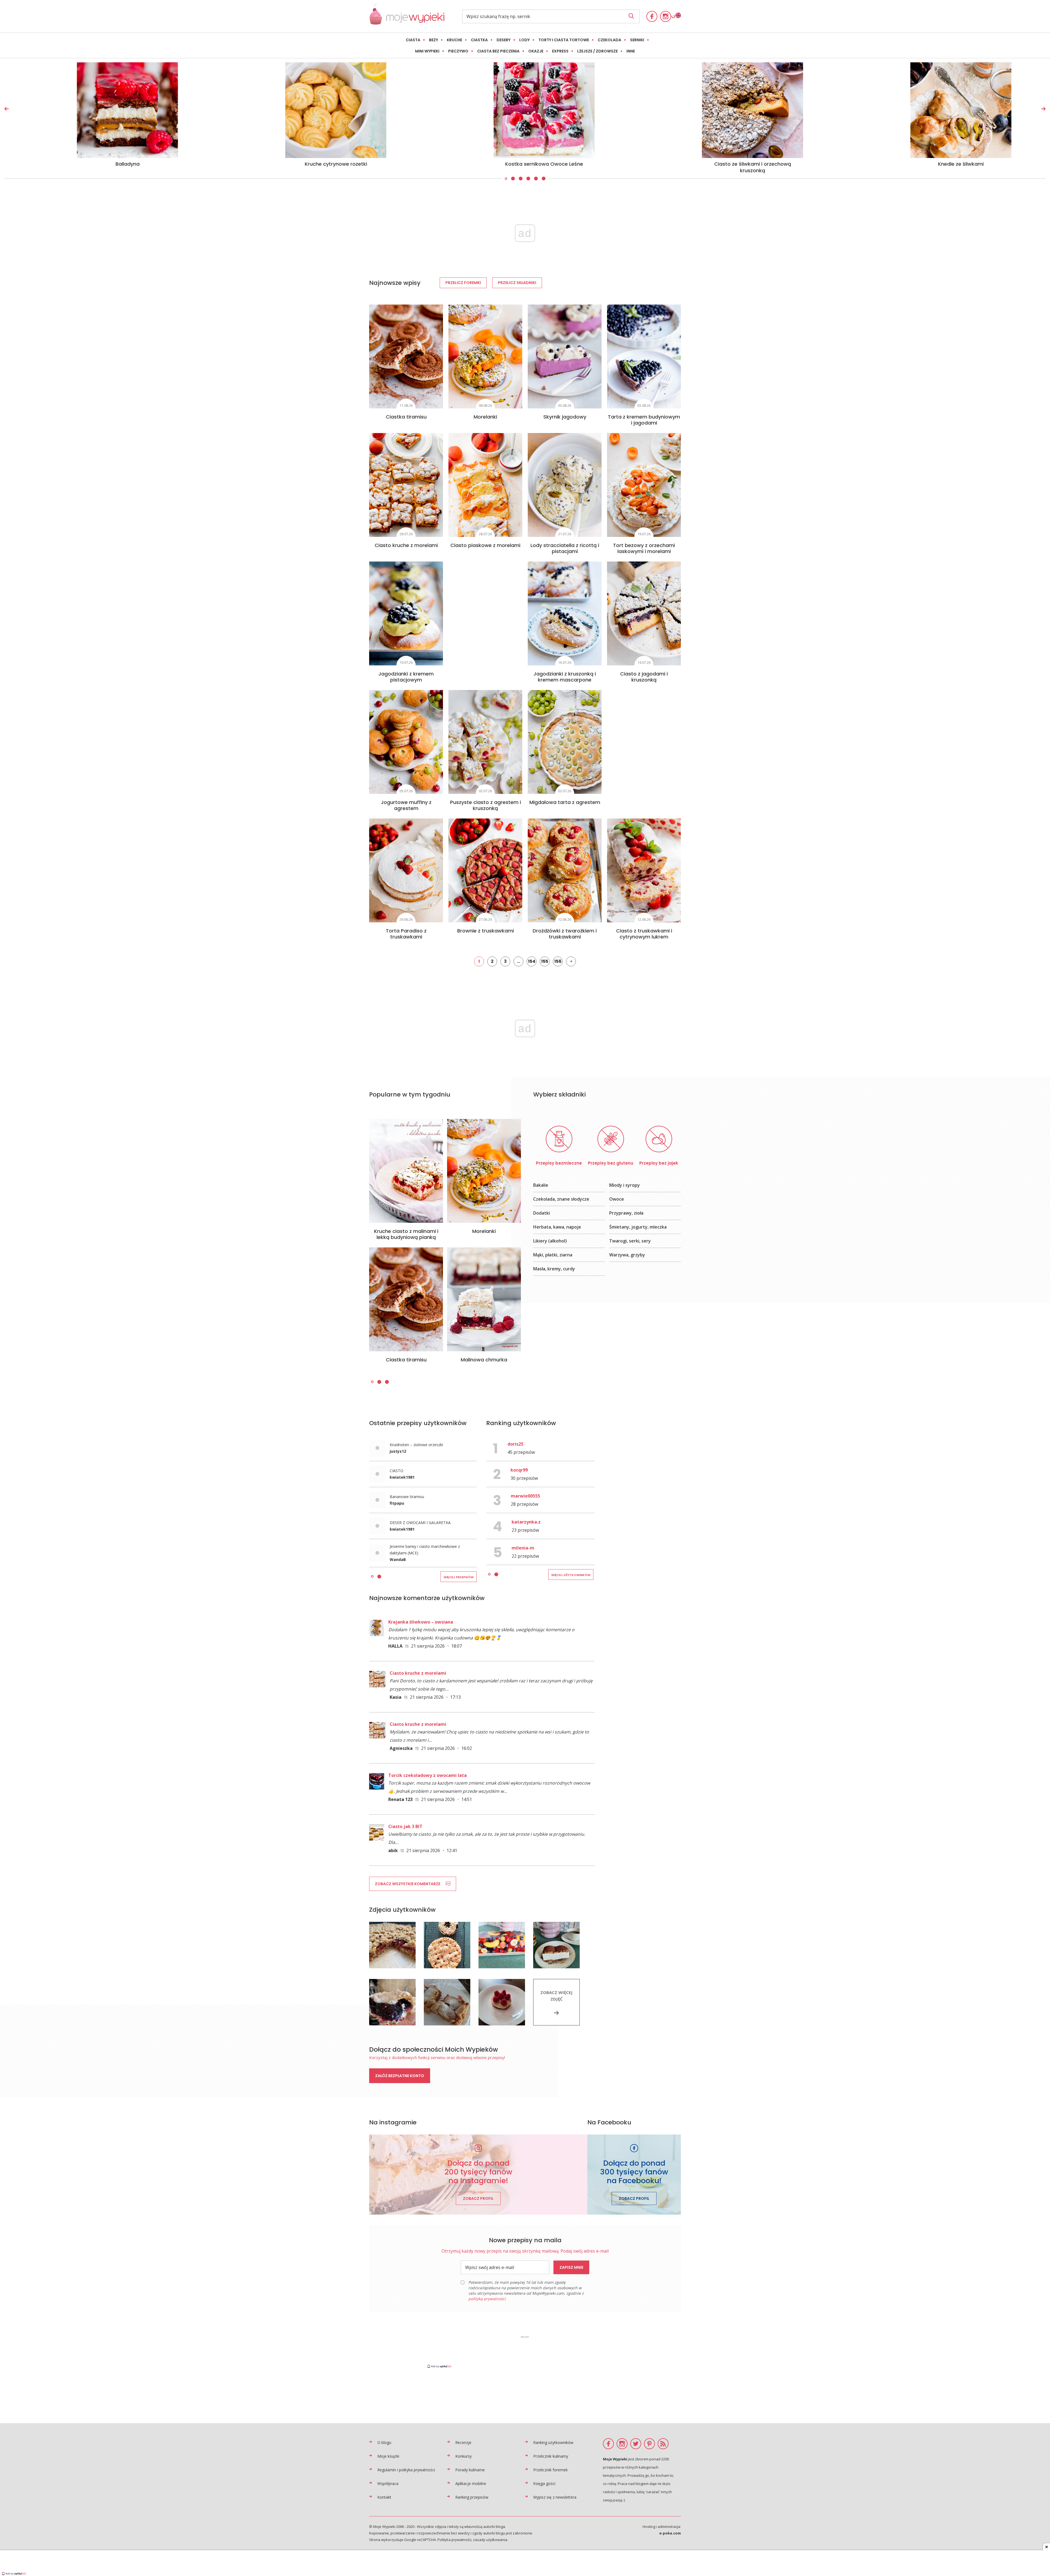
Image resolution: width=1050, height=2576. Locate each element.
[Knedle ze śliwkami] (942, 110)
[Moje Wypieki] (407, 23)
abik (393, 1850)
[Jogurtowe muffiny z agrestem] (406, 742)
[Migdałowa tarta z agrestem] (565, 742)
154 (532, 961)
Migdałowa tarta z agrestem (565, 802)
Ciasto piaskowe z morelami (485, 545)
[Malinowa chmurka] (484, 1299)
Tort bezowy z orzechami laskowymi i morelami (644, 548)
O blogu (384, 2442)
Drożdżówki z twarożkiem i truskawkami (565, 934)
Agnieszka (401, 1748)
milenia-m (523, 1548)
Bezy (434, 40)
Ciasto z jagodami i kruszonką (644, 677)
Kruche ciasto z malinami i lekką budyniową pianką (406, 1234)
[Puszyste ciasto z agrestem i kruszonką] (485, 742)
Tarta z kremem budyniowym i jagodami (644, 420)
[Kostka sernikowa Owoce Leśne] (525, 110)
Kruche (454, 40)
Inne (631, 51)
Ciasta (413, 40)
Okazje (536, 51)
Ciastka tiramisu (406, 417)
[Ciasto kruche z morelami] (406, 485)
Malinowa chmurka (484, 1360)
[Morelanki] (485, 356)
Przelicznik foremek (550, 2470)
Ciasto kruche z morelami (406, 545)
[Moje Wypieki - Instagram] (666, 16)
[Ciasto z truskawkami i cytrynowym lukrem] (644, 870)
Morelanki (485, 417)
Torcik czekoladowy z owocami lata (428, 1775)
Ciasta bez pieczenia (498, 51)
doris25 (515, 1444)
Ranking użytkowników (553, 2442)
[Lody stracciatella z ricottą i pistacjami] (565, 485)
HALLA (395, 1646)
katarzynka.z (526, 1522)
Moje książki (388, 2456)
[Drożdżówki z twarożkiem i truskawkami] (565, 870)
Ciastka (479, 40)
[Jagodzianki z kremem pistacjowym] (406, 613)
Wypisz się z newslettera (555, 2497)
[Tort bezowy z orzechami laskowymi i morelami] (644, 485)
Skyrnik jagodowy (565, 417)
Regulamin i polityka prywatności (406, 2470)
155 (545, 961)
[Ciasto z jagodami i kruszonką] (644, 613)
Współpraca (388, 2483)
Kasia (396, 1697)
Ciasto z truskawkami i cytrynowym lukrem (644, 934)
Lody (524, 40)
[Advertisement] (525, 2352)
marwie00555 (525, 1496)
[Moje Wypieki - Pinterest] (649, 2444)
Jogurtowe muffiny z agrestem (406, 805)
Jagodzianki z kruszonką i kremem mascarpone (565, 677)
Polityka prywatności (454, 2540)
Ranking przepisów (472, 2497)
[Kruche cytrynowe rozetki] (317, 110)
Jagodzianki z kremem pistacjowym (406, 677)
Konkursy (463, 2456)
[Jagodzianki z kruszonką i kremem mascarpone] (565, 613)
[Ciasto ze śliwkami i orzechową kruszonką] (733, 110)
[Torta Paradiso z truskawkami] (406, 870)
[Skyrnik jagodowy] (565, 356)
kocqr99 (519, 1470)
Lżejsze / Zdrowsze (597, 51)
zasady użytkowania (490, 2540)
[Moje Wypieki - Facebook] (652, 16)
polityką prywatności (487, 2299)
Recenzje (463, 2442)
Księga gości (544, 2483)
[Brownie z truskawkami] (485, 870)
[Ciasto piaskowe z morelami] (485, 485)
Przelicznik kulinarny (551, 2456)
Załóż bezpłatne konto (400, 2076)
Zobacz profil (478, 2198)
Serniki (637, 40)
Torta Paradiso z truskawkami (406, 934)
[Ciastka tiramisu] (406, 356)
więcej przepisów (459, 1577)
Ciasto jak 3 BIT (405, 1826)
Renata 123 (400, 1799)
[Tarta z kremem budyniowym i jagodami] (644, 356)
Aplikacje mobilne (471, 2483)
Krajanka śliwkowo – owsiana (421, 1622)
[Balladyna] (108, 110)
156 (558, 961)
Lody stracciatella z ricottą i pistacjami (565, 548)
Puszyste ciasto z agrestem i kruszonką (485, 805)
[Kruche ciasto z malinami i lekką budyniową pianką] (406, 1171)
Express (560, 51)
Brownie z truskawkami (485, 931)
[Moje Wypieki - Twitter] (636, 2444)
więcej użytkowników (571, 1575)
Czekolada (609, 40)
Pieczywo (458, 51)
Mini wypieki (427, 51)
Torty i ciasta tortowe (564, 40)
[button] (506, 179)
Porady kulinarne (470, 2470)
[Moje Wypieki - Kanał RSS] (663, 2444)
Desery (504, 40)
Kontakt (384, 2497)
